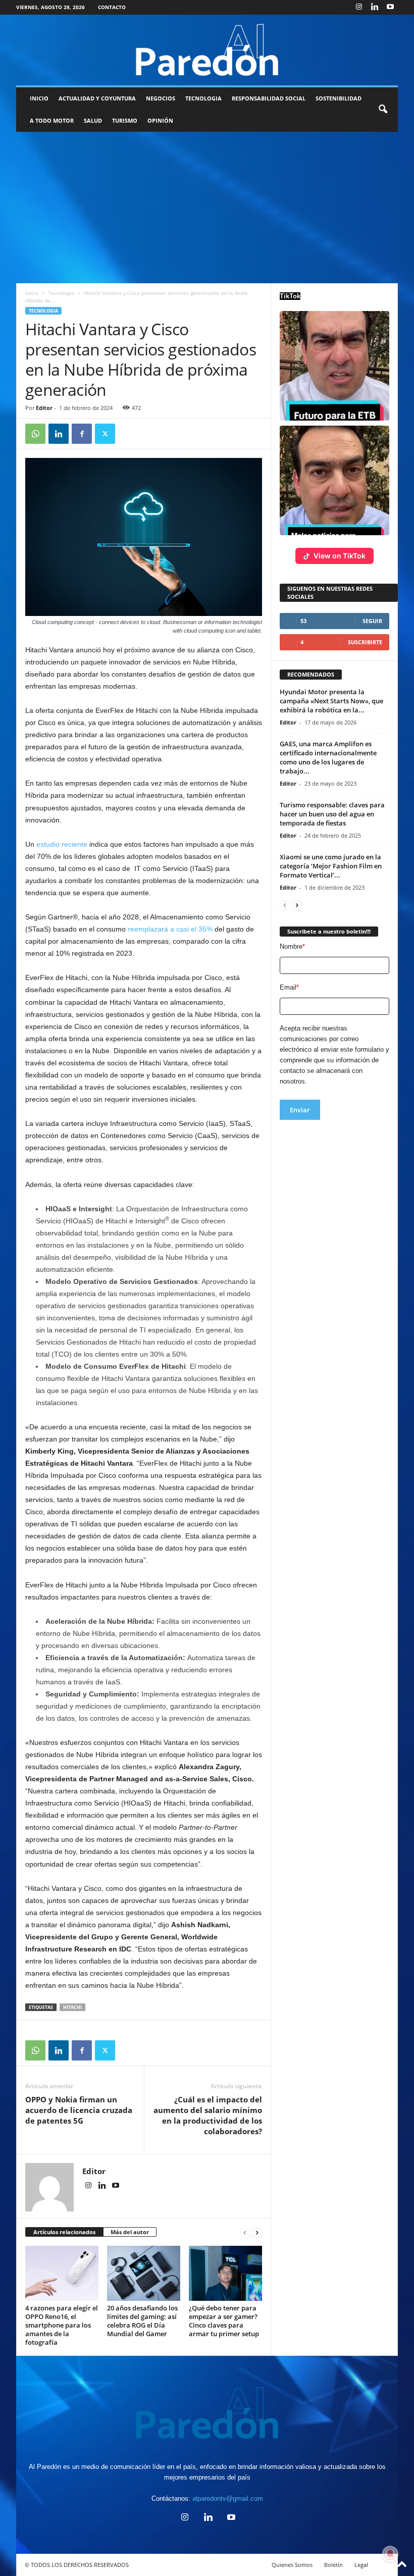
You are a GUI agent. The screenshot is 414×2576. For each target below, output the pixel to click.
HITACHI (72, 2007)
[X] (105, 434)
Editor (44, 408)
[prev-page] (245, 2232)
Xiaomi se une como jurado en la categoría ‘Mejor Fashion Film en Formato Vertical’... (331, 866)
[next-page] (257, 2232)
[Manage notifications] (390, 2554)
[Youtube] (390, 7)
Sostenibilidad (339, 98)
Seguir (372, 621)
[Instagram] (359, 7)
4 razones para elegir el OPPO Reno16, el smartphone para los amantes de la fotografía (62, 2325)
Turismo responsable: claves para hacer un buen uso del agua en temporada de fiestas (332, 814)
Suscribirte (365, 642)
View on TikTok (340, 556)
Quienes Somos (292, 2565)
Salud (93, 120)
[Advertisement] (207, 208)
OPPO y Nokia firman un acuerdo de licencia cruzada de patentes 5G (79, 2110)
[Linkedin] (375, 7)
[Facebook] (82, 434)
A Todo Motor (52, 120)
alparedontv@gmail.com (228, 2498)
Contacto (112, 7)
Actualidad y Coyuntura (97, 98)
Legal (361, 2565)
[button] (383, 110)
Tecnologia (203, 98)
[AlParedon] (207, 50)
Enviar (300, 1110)
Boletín (333, 2565)
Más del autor (130, 2232)
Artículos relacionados (64, 2232)
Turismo (125, 120)
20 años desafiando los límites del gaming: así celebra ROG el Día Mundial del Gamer (142, 2321)
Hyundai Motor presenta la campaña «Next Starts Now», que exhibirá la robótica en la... (331, 701)
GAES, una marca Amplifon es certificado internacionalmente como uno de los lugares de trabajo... (328, 757)
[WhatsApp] (35, 434)
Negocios (161, 98)
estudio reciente (62, 844)
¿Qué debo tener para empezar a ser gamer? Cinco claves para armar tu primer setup (224, 2321)
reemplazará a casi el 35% (170, 929)
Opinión (160, 120)
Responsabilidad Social (269, 98)
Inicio (39, 98)
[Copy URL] (128, 434)
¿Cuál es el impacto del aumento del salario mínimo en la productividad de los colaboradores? (208, 2115)
